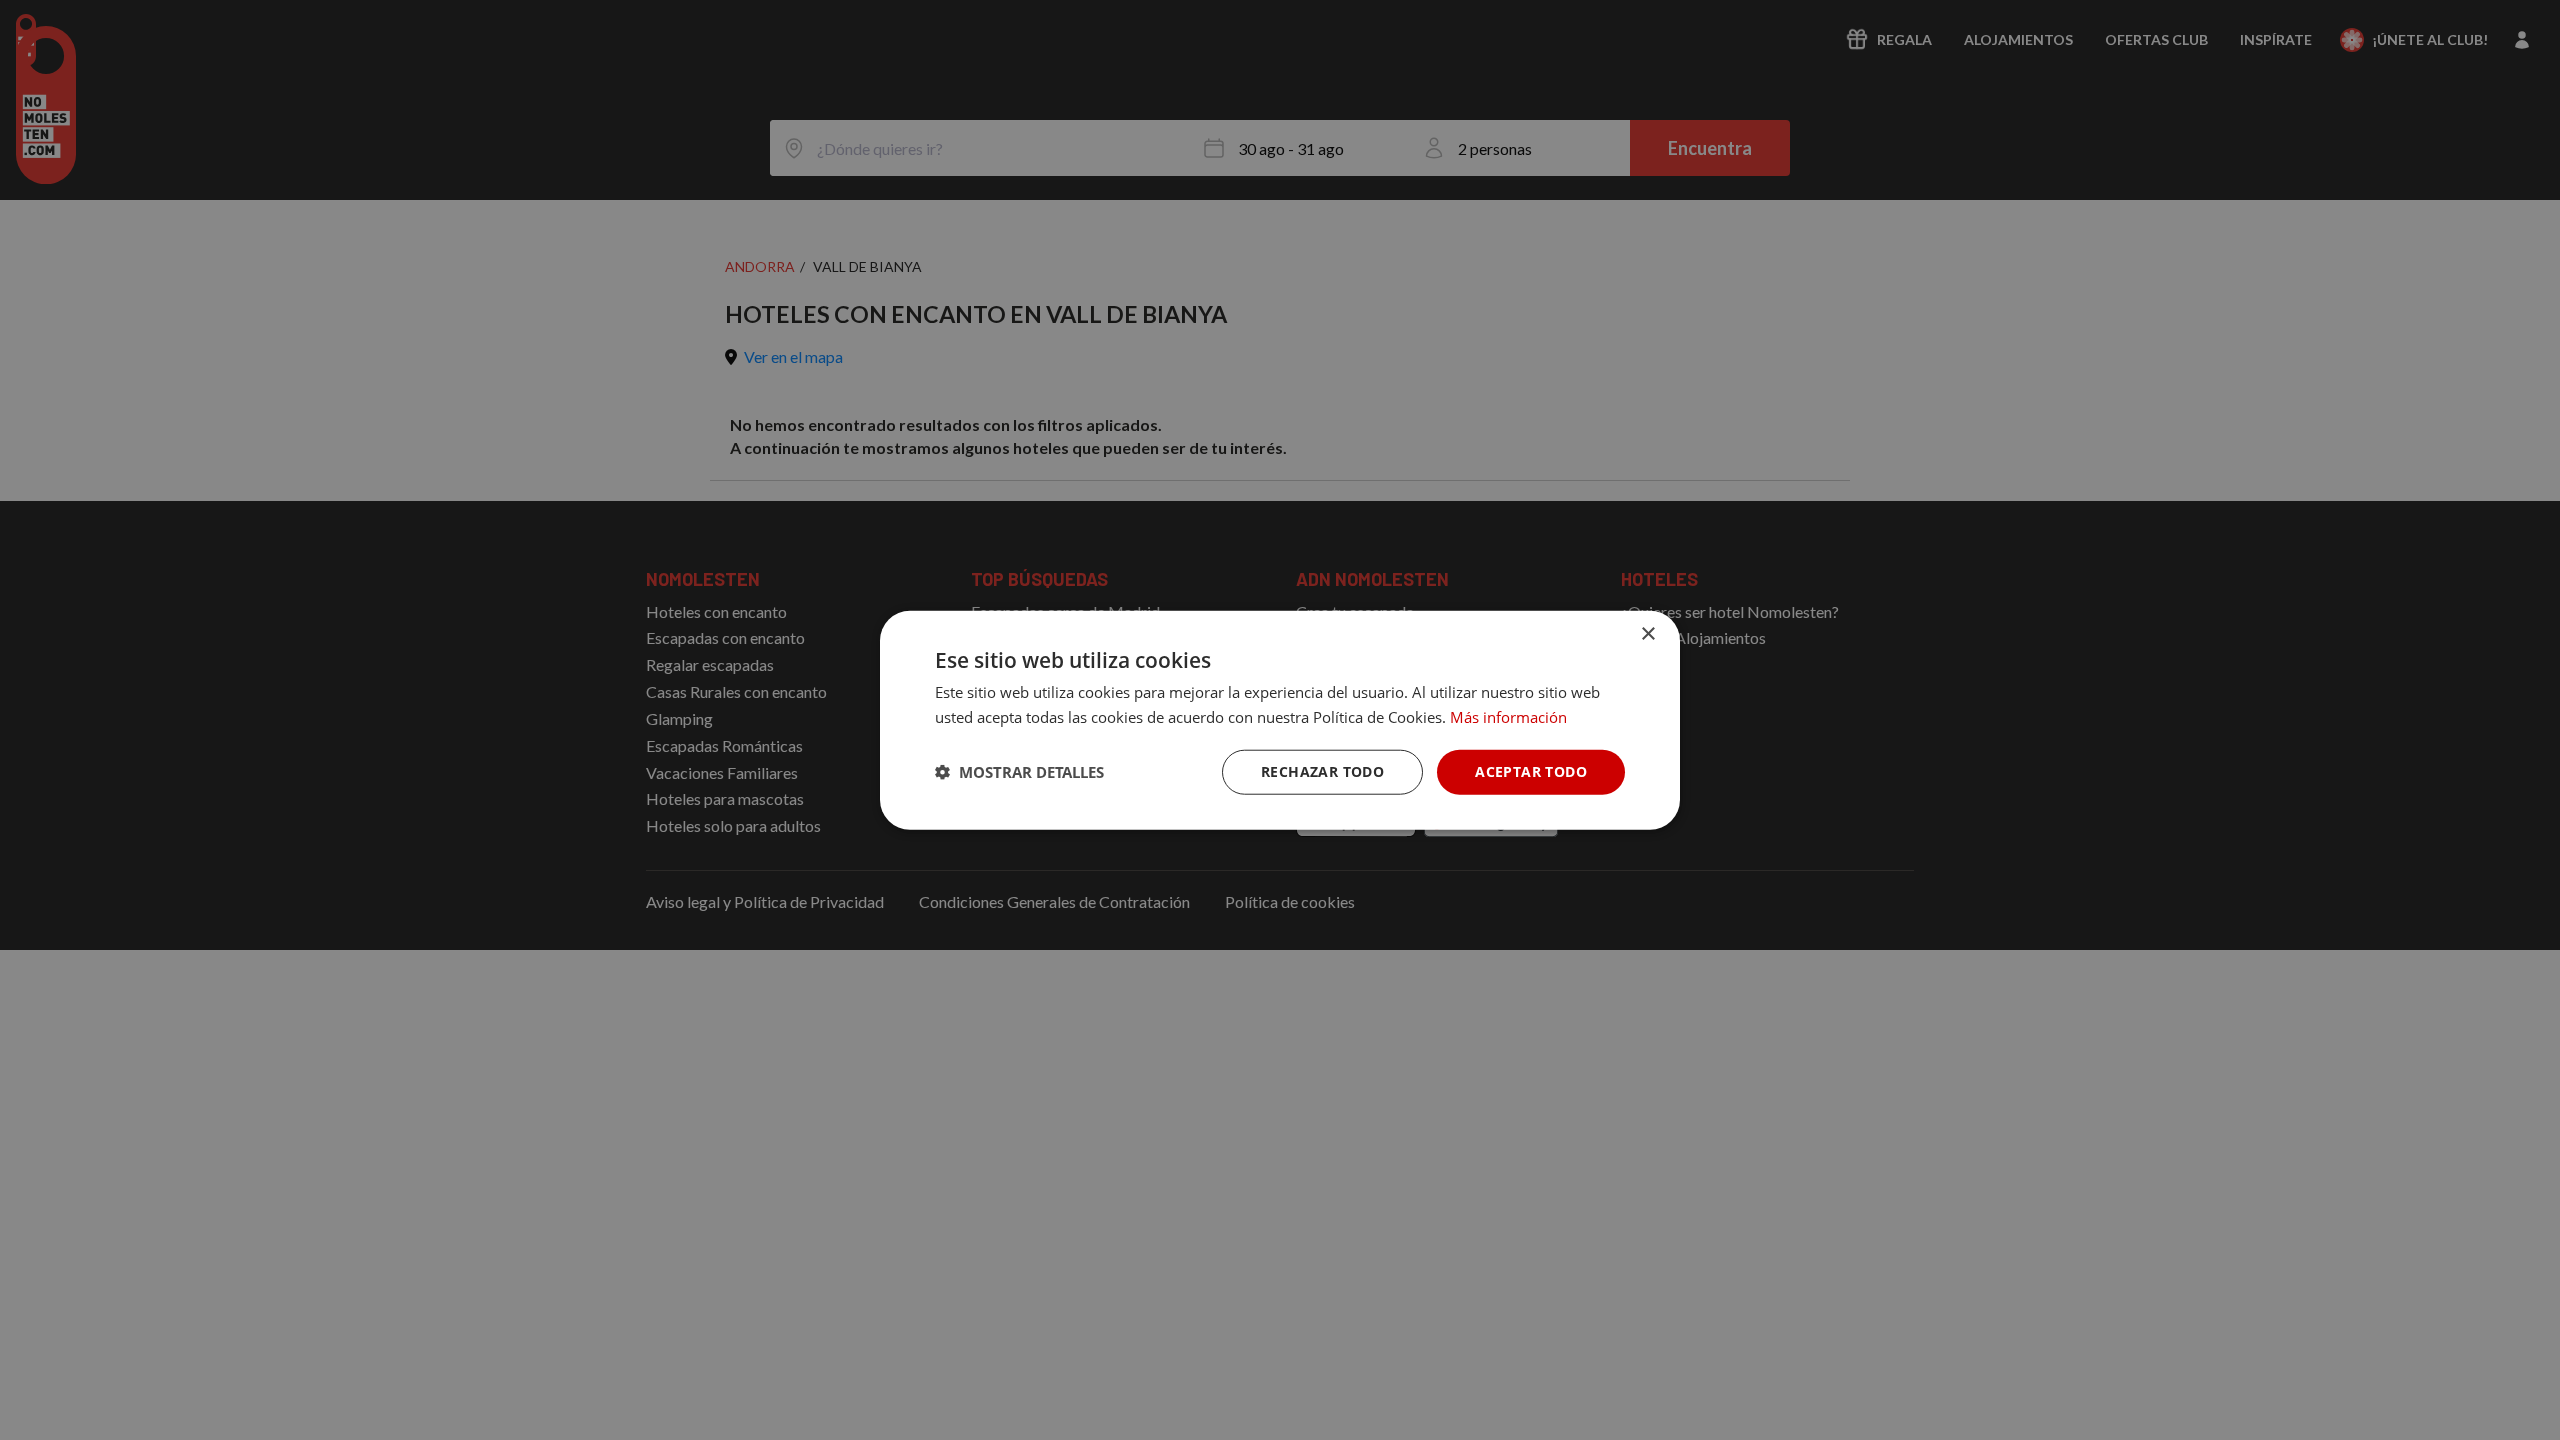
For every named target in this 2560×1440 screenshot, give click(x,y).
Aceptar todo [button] (1531, 771)
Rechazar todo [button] (1322, 771)
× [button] (1647, 634)
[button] (1019, 772)
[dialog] (1280, 720)
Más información (1508, 717)
